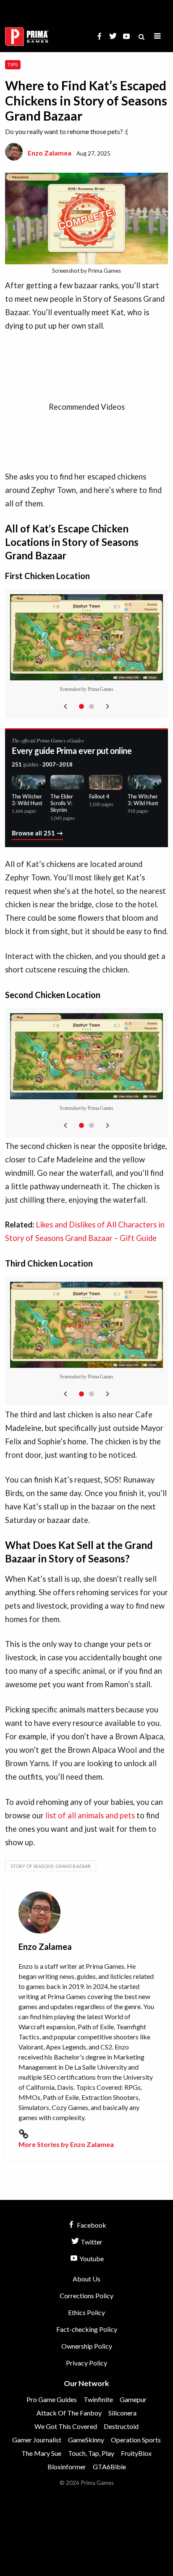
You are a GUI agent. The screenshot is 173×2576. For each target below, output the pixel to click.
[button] (157, 36)
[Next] (107, 706)
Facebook (91, 2225)
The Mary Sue (41, 2453)
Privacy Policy (86, 2363)
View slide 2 (92, 706)
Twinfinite (98, 2399)
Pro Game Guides (52, 2399)
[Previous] (66, 706)
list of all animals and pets (90, 1815)
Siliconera (122, 2413)
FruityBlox (136, 2453)
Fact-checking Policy (87, 2329)
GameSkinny (86, 2440)
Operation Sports (136, 2440)
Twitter (91, 2242)
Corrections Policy (86, 2295)
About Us (86, 2279)
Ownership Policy (87, 2346)
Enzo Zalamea (50, 153)
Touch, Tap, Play (91, 2453)
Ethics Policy (86, 2312)
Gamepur (133, 2399)
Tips (13, 65)
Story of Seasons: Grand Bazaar (51, 1866)
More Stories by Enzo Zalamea (66, 2144)
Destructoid (121, 2426)
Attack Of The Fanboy (69, 2413)
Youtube (91, 2259)
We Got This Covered (66, 2426)
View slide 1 (81, 706)
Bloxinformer (67, 2467)
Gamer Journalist (37, 2440)
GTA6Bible (109, 2467)
